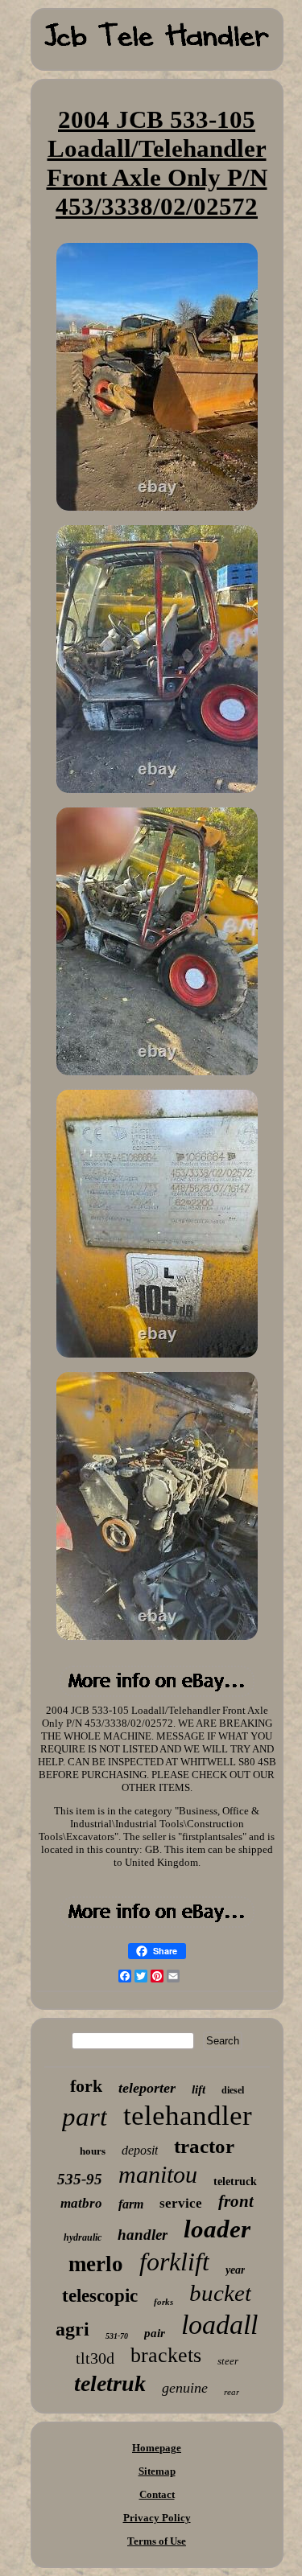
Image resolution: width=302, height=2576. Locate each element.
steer (228, 2361)
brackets (166, 2355)
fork (86, 2086)
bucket (220, 2293)
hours (93, 2151)
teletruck (235, 2182)
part (85, 2117)
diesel (233, 2090)
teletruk (110, 2383)
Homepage (157, 2448)
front (236, 2201)
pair (155, 2333)
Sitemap (157, 2471)
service (181, 2203)
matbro (81, 2203)
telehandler (188, 2116)
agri (72, 2329)
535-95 (80, 2179)
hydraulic (83, 2237)
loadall (219, 2325)
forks (163, 2302)
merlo (96, 2264)
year (235, 2270)
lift (199, 2089)
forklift (174, 2262)
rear (232, 2392)
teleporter (147, 2088)
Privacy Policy (157, 2518)
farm (131, 2204)
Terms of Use (157, 2541)
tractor (204, 2146)
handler (143, 2235)
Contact (157, 2494)
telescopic (100, 2296)
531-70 (117, 2336)
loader (217, 2229)
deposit (140, 2150)
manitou (158, 2174)
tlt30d (95, 2358)
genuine (185, 2388)
